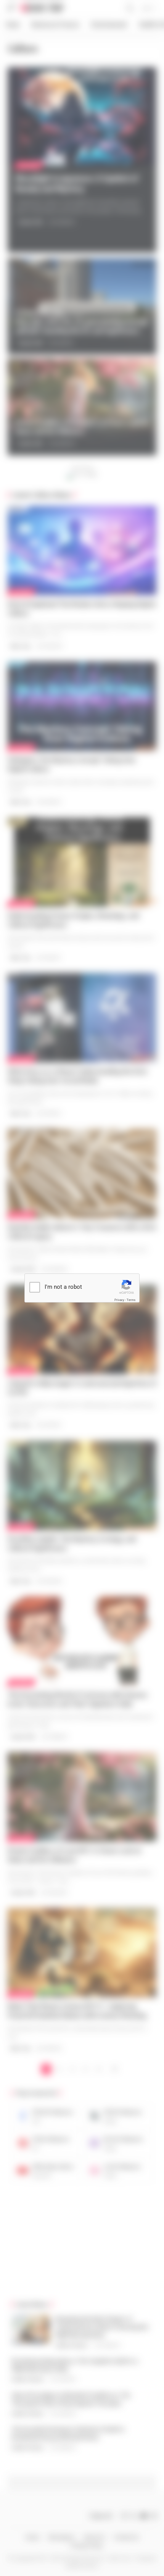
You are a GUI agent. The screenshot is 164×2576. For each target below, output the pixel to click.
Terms (131, 1300)
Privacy (119, 1300)
